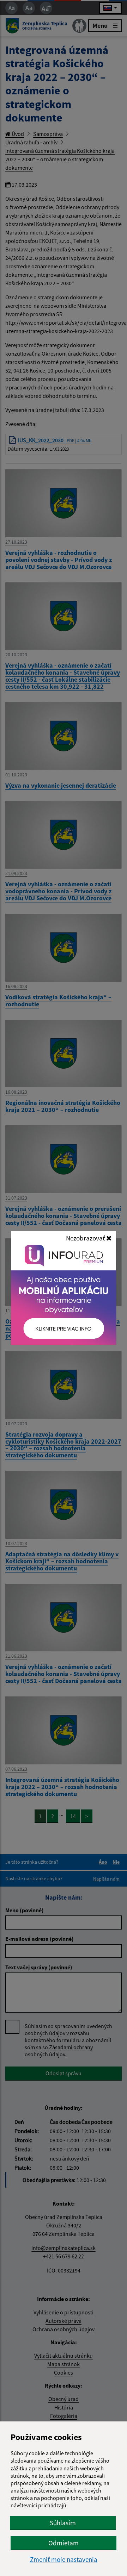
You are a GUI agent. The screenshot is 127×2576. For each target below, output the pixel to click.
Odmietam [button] (64, 2543)
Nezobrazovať (86, 1238)
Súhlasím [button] (63, 2523)
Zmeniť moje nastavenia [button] (64, 2560)
